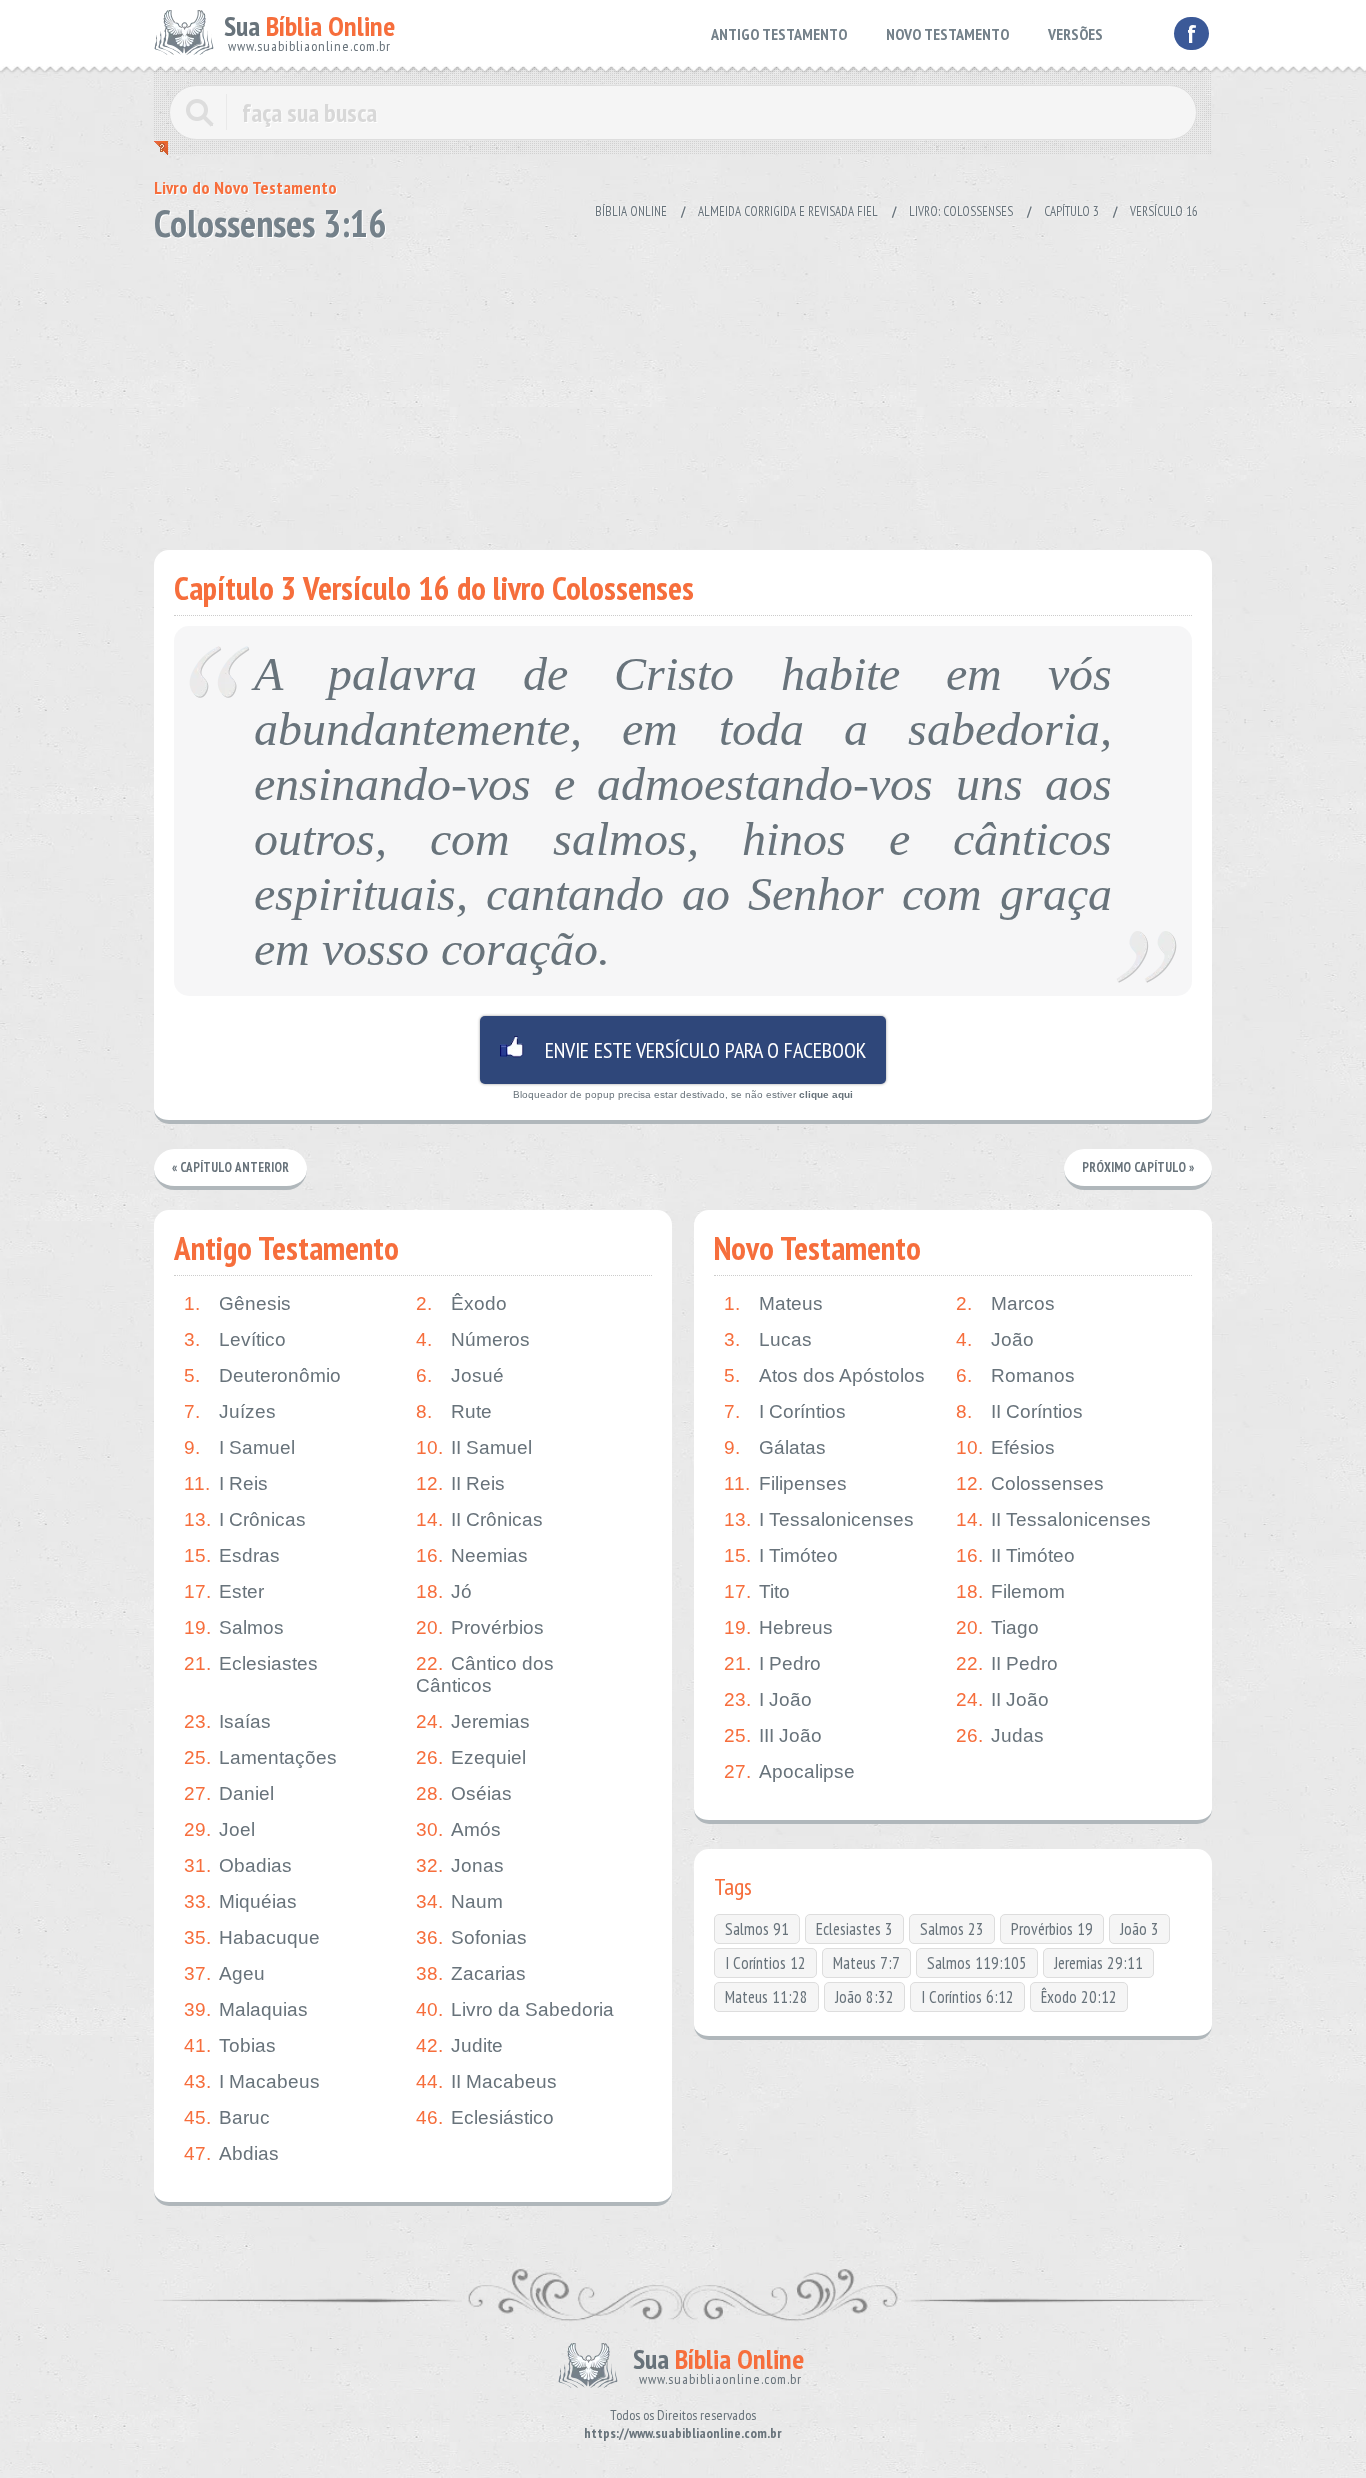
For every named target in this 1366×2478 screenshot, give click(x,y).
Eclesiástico (485, 2117)
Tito (757, 1591)
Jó (444, 1591)
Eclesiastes (251, 1663)
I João (768, 1699)
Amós (458, 1829)
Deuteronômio (262, 1375)
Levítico (235, 1339)
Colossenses (1030, 1483)
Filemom (1010, 1591)
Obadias (238, 1865)
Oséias (464, 1793)
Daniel (229, 1793)
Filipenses (785, 1483)
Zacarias (471, 1973)
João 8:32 (864, 1997)
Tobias (230, 2045)
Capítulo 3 (1071, 211)
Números (473, 1339)
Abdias (231, 2153)
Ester (224, 1591)
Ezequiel (471, 1757)
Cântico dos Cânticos (485, 1674)
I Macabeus (252, 2081)
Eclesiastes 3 (854, 1929)
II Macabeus (486, 2081)
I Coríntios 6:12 (967, 1997)
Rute (454, 1411)
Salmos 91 (757, 1929)
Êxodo (461, 1303)
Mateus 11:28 (766, 1997)
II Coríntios (1019, 1411)
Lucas (768, 1339)
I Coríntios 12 (765, 1963)
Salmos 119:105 (977, 1963)
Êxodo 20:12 (1079, 1997)
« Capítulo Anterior (230, 1167)
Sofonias (471, 1937)
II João (1002, 1699)
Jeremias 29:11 (1098, 1963)
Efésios (1005, 1447)
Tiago (997, 1627)
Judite (459, 2045)
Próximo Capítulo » (1138, 1167)
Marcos (1005, 1303)
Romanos (1015, 1375)
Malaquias (246, 2009)
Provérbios (480, 1627)
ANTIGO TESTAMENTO (779, 34)
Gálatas (775, 1447)
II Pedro (1007, 1663)
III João (773, 1735)
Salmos (234, 1627)
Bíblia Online (631, 211)
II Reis (460, 1483)
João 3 (1139, 1929)
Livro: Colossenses (961, 211)
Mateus (773, 1303)
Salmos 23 (952, 1929)
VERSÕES (1075, 34)
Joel (219, 1829)
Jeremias (473, 1721)
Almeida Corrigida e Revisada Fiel (788, 211)
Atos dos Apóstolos (824, 1375)
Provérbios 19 (1052, 1929)
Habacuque (252, 1937)
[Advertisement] (683, 390)
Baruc (227, 2117)
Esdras (232, 1555)
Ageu (224, 1973)
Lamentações (260, 1757)
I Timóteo (781, 1555)
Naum (459, 1901)
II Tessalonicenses (1053, 1519)
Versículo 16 (1164, 211)
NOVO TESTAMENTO (947, 34)
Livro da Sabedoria (515, 2009)
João (995, 1339)
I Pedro (772, 1663)
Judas (1000, 1735)
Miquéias (240, 1901)
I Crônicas (245, 1519)
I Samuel (239, 1447)
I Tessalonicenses (819, 1519)
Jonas (460, 1865)
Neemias (472, 1555)
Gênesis (237, 1303)
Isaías (227, 1721)
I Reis (226, 1483)
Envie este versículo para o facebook (683, 1050)
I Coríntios (785, 1411)
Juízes (230, 1411)
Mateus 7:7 (866, 1963)
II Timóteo (1015, 1555)
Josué (460, 1375)
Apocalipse (789, 1771)
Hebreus (778, 1627)
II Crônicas (479, 1519)
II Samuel (474, 1447)
